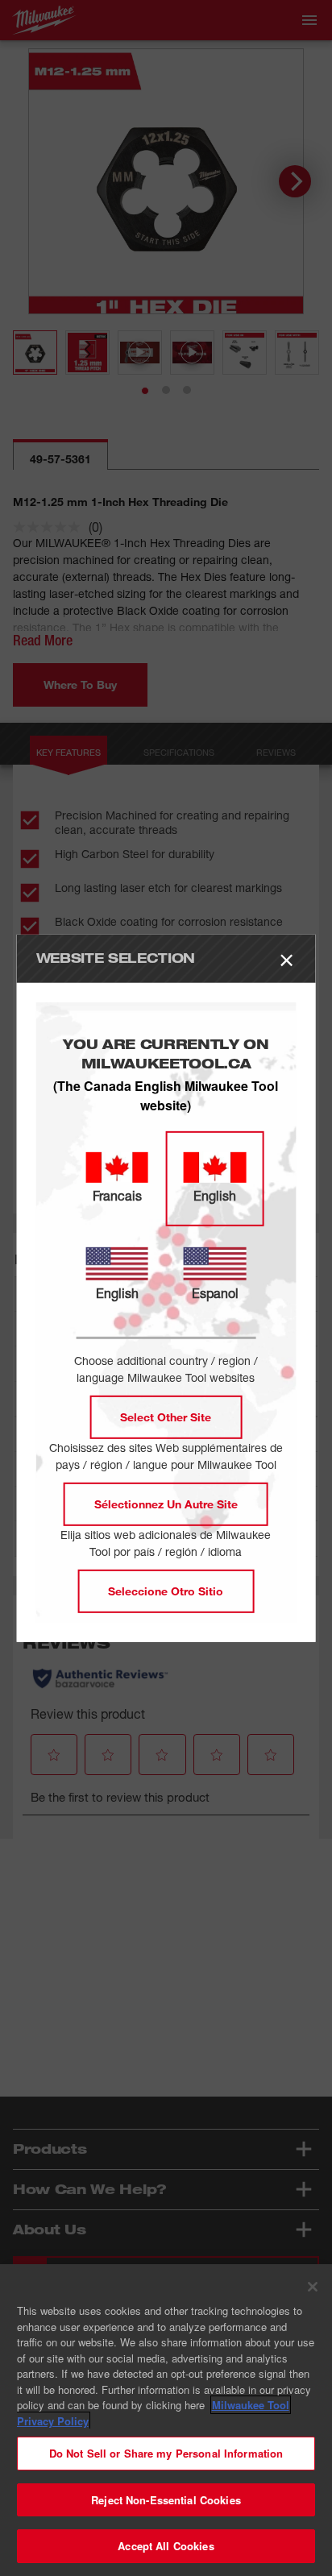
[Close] (313, 2287)
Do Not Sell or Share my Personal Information (166, 2453)
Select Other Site (166, 1417)
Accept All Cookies (166, 2546)
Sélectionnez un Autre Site (166, 1504)
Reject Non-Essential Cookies (166, 2500)
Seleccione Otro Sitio (166, 1591)
